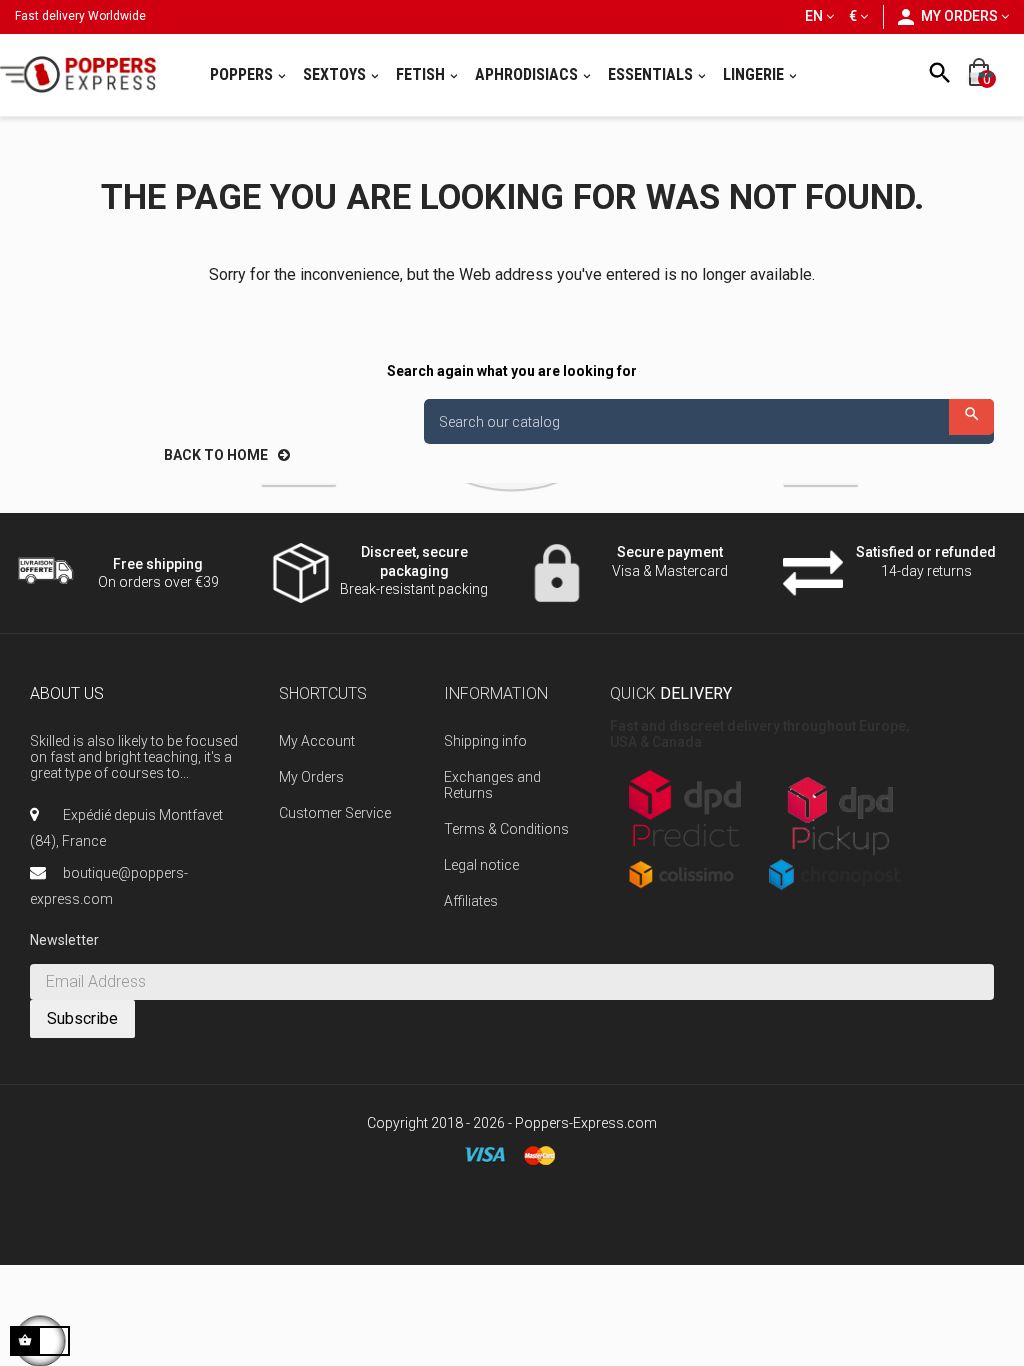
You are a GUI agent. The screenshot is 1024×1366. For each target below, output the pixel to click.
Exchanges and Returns (492, 785)
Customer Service (335, 813)
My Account (317, 741)
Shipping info (485, 741)
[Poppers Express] (85, 74)
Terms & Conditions (506, 829)
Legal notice (481, 865)
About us (67, 693)
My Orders (311, 777)
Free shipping (158, 564)
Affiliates (471, 901)
